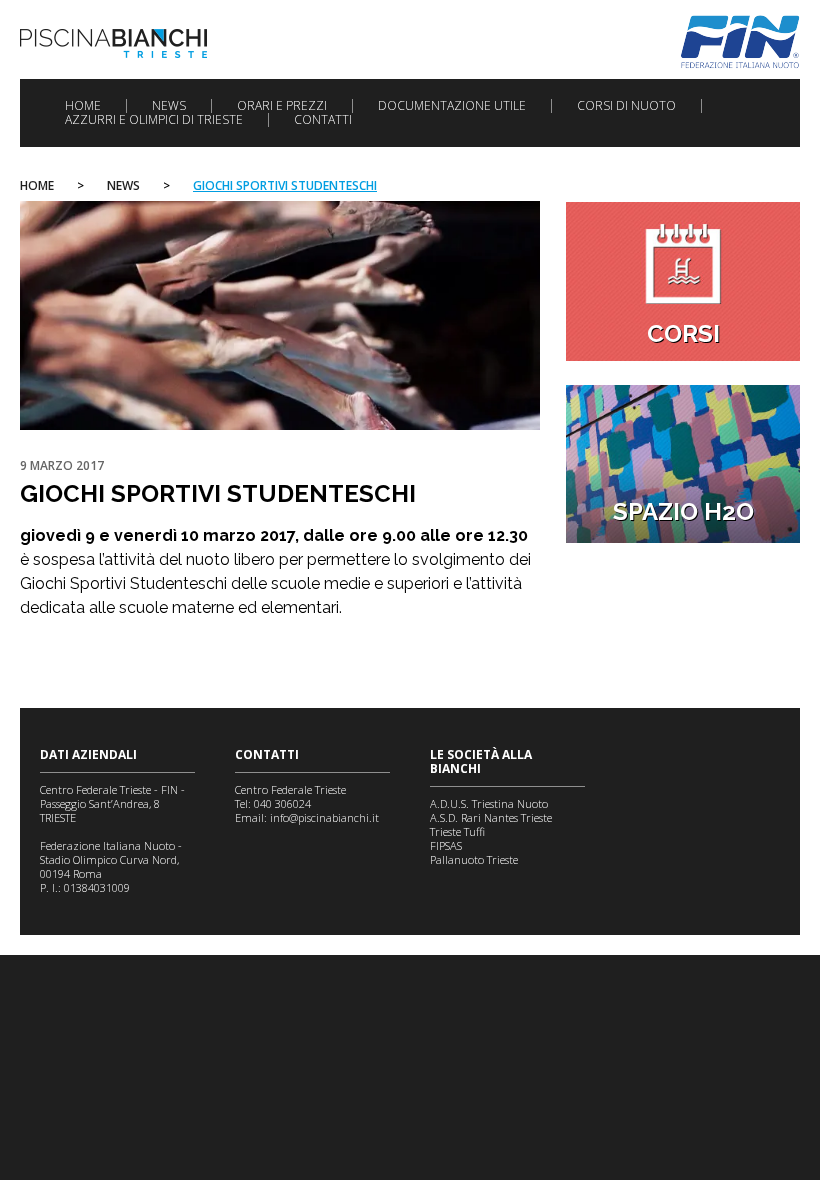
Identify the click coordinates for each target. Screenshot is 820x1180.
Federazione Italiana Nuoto (740, 42)
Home (83, 106)
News (169, 106)
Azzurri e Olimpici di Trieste (154, 120)
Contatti (323, 120)
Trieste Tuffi (457, 831)
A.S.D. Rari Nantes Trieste (491, 817)
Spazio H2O (683, 511)
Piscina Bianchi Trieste (113, 43)
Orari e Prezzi (282, 106)
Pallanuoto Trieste (474, 859)
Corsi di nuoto (626, 106)
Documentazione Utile (452, 106)
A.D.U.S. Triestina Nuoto (489, 803)
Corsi (683, 333)
